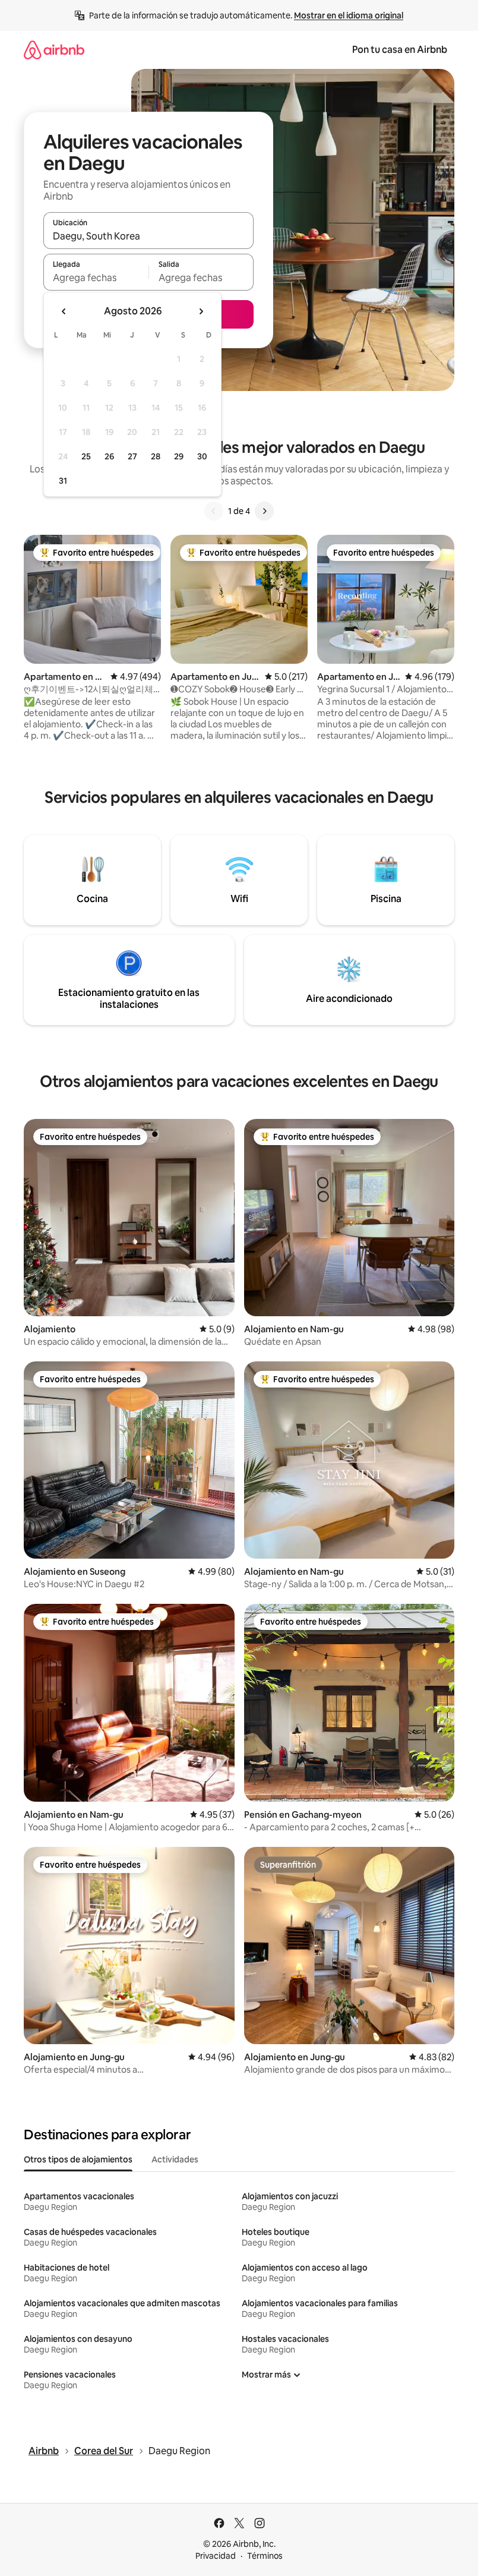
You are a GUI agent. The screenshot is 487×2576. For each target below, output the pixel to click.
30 (202, 456)
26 (109, 456)
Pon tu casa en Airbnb (400, 50)
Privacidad (216, 2556)
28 (156, 456)
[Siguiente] (264, 511)
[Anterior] (214, 511)
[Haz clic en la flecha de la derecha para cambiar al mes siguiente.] (201, 311)
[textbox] (96, 278)
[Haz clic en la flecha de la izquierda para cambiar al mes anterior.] (64, 311)
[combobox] (148, 236)
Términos (265, 2556)
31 (63, 481)
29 (179, 456)
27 (132, 456)
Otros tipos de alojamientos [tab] (78, 2159)
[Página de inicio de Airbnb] (54, 50)
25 (86, 456)
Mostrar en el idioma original (349, 15)
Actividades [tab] (175, 2159)
